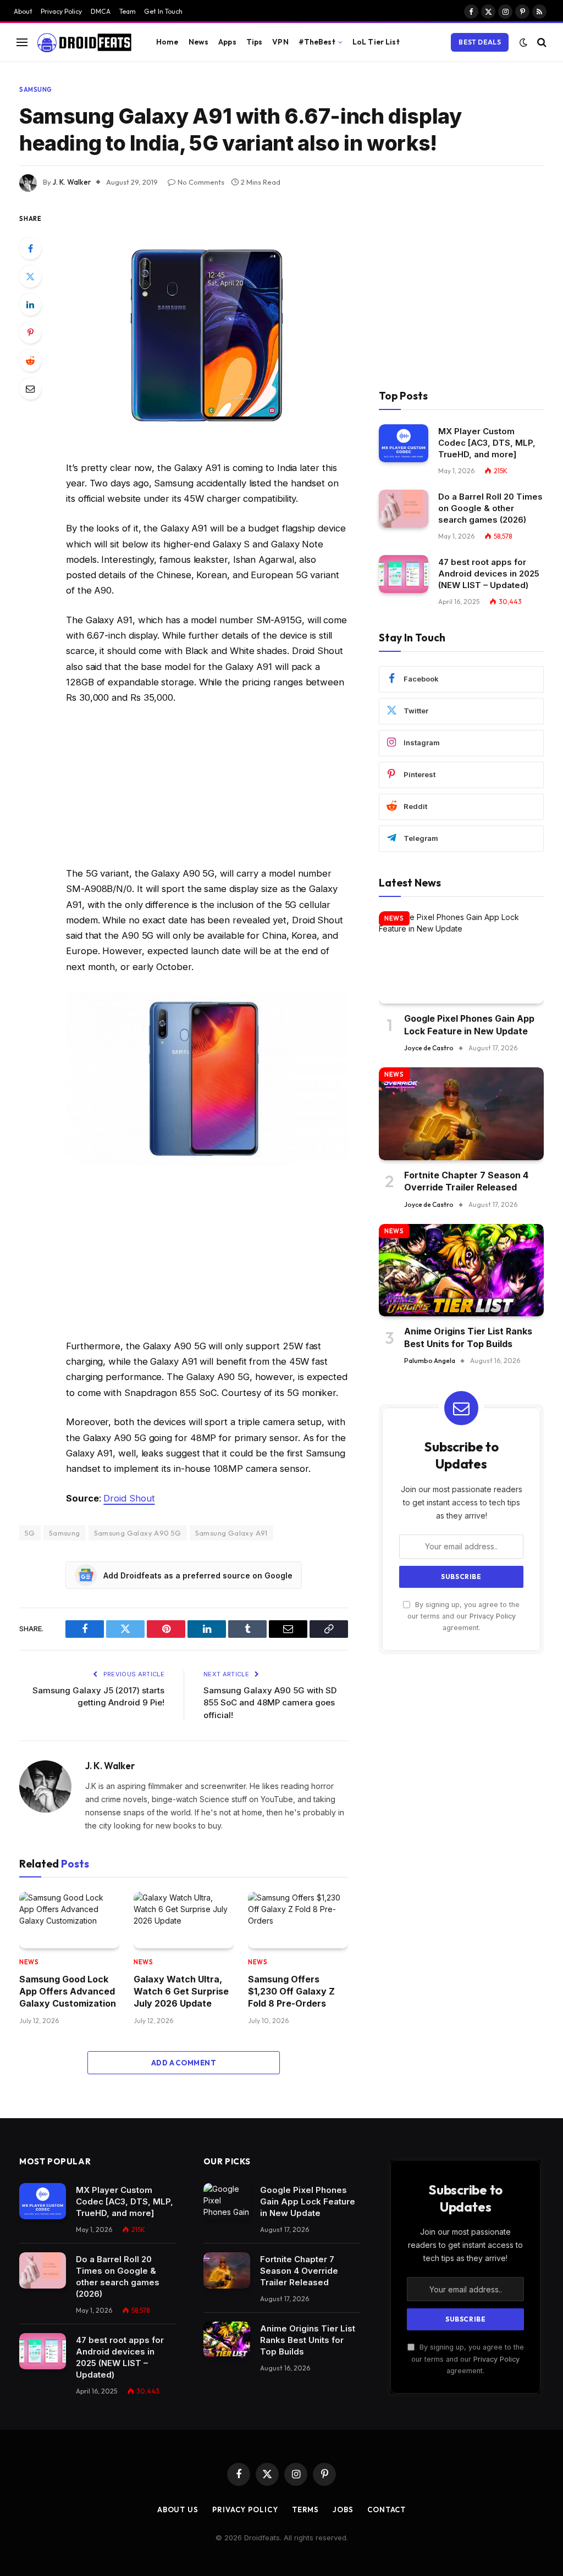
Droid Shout (129, 1498)
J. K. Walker (72, 182)
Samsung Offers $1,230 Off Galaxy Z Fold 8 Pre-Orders (291, 1991)
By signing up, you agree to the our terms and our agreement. (463, 1616)
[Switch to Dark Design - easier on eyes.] (523, 42)
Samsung (36, 90)
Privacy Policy (61, 11)
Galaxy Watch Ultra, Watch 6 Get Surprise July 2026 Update (181, 1991)
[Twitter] (30, 276)
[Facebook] (30, 248)
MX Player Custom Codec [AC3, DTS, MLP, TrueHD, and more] (487, 443)
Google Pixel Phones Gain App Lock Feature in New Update (469, 1024)
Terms (306, 2509)
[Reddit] (30, 361)
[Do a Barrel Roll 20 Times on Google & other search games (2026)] (404, 509)
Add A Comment (184, 2063)
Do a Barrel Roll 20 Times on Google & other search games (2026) (490, 508)
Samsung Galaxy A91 (231, 1533)
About (23, 11)
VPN (280, 42)
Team (128, 11)
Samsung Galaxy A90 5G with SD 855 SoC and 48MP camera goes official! (270, 1703)
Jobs (343, 2509)
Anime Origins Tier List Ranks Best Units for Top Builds (468, 1337)
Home (167, 42)
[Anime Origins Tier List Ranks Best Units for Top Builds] (461, 1270)
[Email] (30, 389)
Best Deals (480, 42)
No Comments (201, 182)
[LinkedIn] (30, 304)
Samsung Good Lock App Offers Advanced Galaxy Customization (68, 1991)
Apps (227, 42)
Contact (387, 2509)
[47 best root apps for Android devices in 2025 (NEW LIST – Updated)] (404, 574)
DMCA (101, 11)
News (199, 42)
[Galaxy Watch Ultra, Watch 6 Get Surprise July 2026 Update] (184, 1920)
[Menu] (22, 42)
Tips (255, 42)
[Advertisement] (207, 788)
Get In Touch (163, 11)
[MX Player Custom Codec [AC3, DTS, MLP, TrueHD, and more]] (404, 443)
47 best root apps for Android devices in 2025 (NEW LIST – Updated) (489, 574)
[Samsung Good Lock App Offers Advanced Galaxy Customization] (69, 1920)
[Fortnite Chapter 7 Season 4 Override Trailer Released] (461, 1114)
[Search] (541, 42)
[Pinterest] (30, 333)
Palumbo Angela (430, 1361)
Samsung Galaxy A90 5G (138, 1533)
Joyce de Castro (429, 1048)
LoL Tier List (376, 42)
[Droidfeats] (84, 42)
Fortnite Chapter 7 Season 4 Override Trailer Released (466, 1181)
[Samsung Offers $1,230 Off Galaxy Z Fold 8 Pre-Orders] (298, 1920)
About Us (178, 2509)
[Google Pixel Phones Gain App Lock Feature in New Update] (461, 958)
